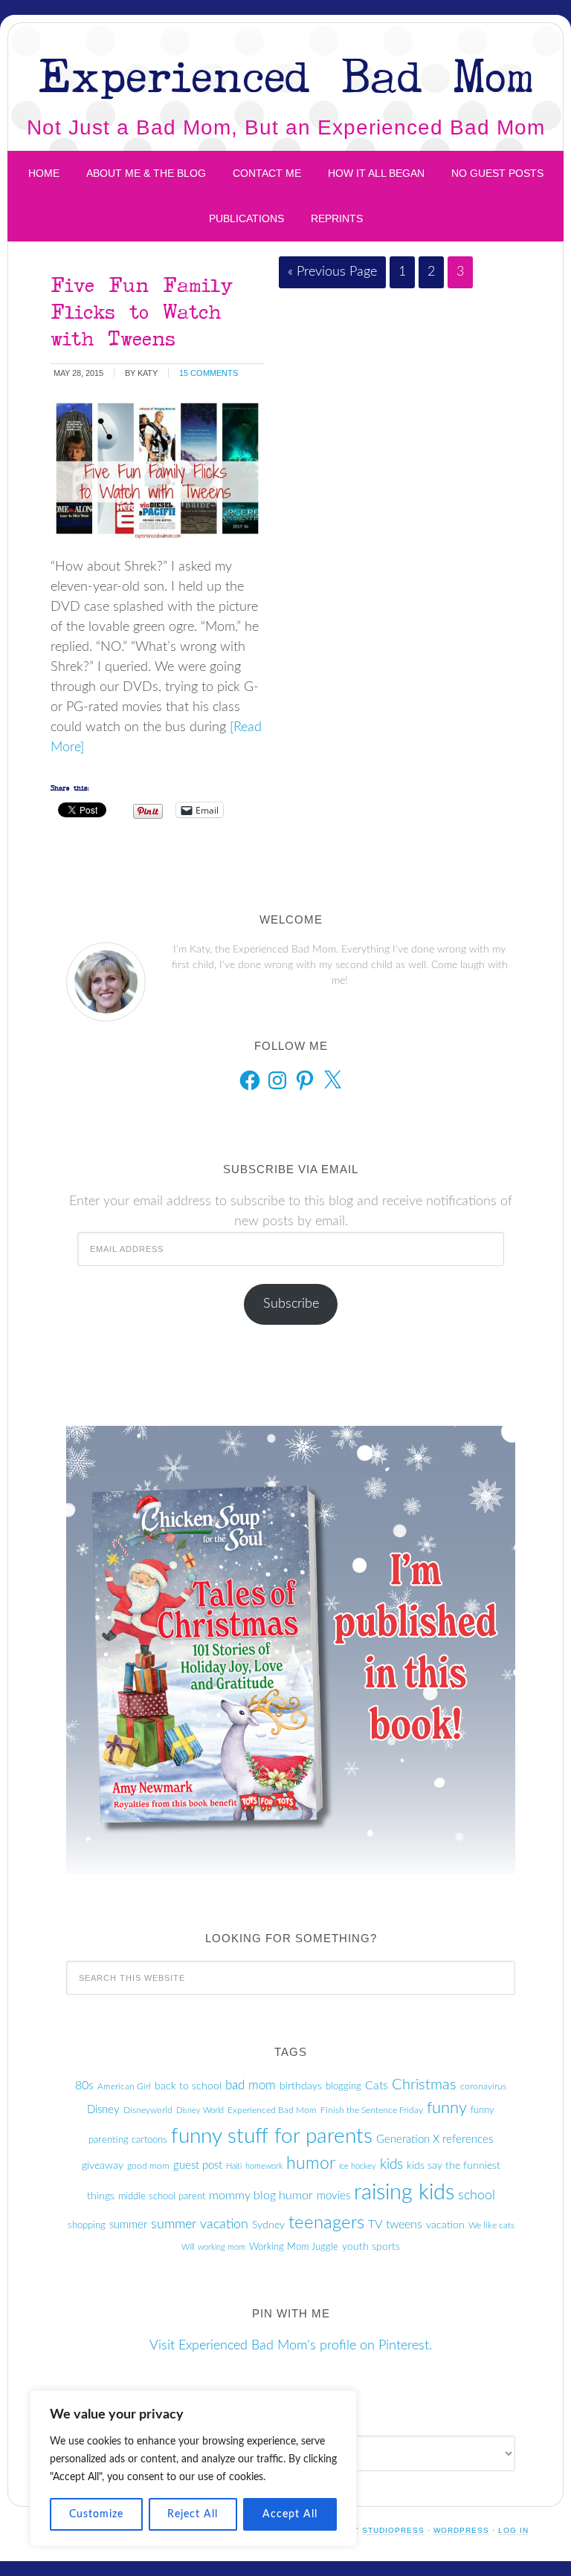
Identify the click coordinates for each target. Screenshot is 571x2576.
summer (128, 2225)
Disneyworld (148, 2110)
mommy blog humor (261, 2196)
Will (188, 2247)
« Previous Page (332, 272)
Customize (96, 2514)
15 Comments (209, 373)
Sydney (268, 2225)
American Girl (124, 2086)
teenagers (326, 2223)
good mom (148, 2166)
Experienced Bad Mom (286, 75)
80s (84, 2086)
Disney (103, 2110)
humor (311, 2164)
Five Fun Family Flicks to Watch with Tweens (142, 311)
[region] (193, 2468)
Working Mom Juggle (294, 2247)
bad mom (251, 2086)
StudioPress (393, 2530)
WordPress (461, 2530)
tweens (404, 2225)
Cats (377, 2086)
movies (333, 2196)
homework (264, 2166)
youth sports (371, 2247)
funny (447, 2108)
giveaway (103, 2166)
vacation (445, 2225)
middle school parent (162, 2196)
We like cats (491, 2225)
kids (391, 2164)
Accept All (290, 2514)
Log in (513, 2530)
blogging (343, 2086)
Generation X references (435, 2139)
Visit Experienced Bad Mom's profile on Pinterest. (291, 2346)
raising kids (404, 2193)
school (477, 2196)
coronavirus (483, 2086)
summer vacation (200, 2225)
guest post (198, 2165)
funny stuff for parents (272, 2137)
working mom (222, 2247)
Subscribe (291, 1304)
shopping (87, 2225)
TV (375, 2225)
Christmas (424, 2085)
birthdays (301, 2086)
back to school (188, 2086)
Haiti (234, 2166)
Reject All (193, 2514)
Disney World (200, 2111)
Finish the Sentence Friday (372, 2110)
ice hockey (358, 2166)
